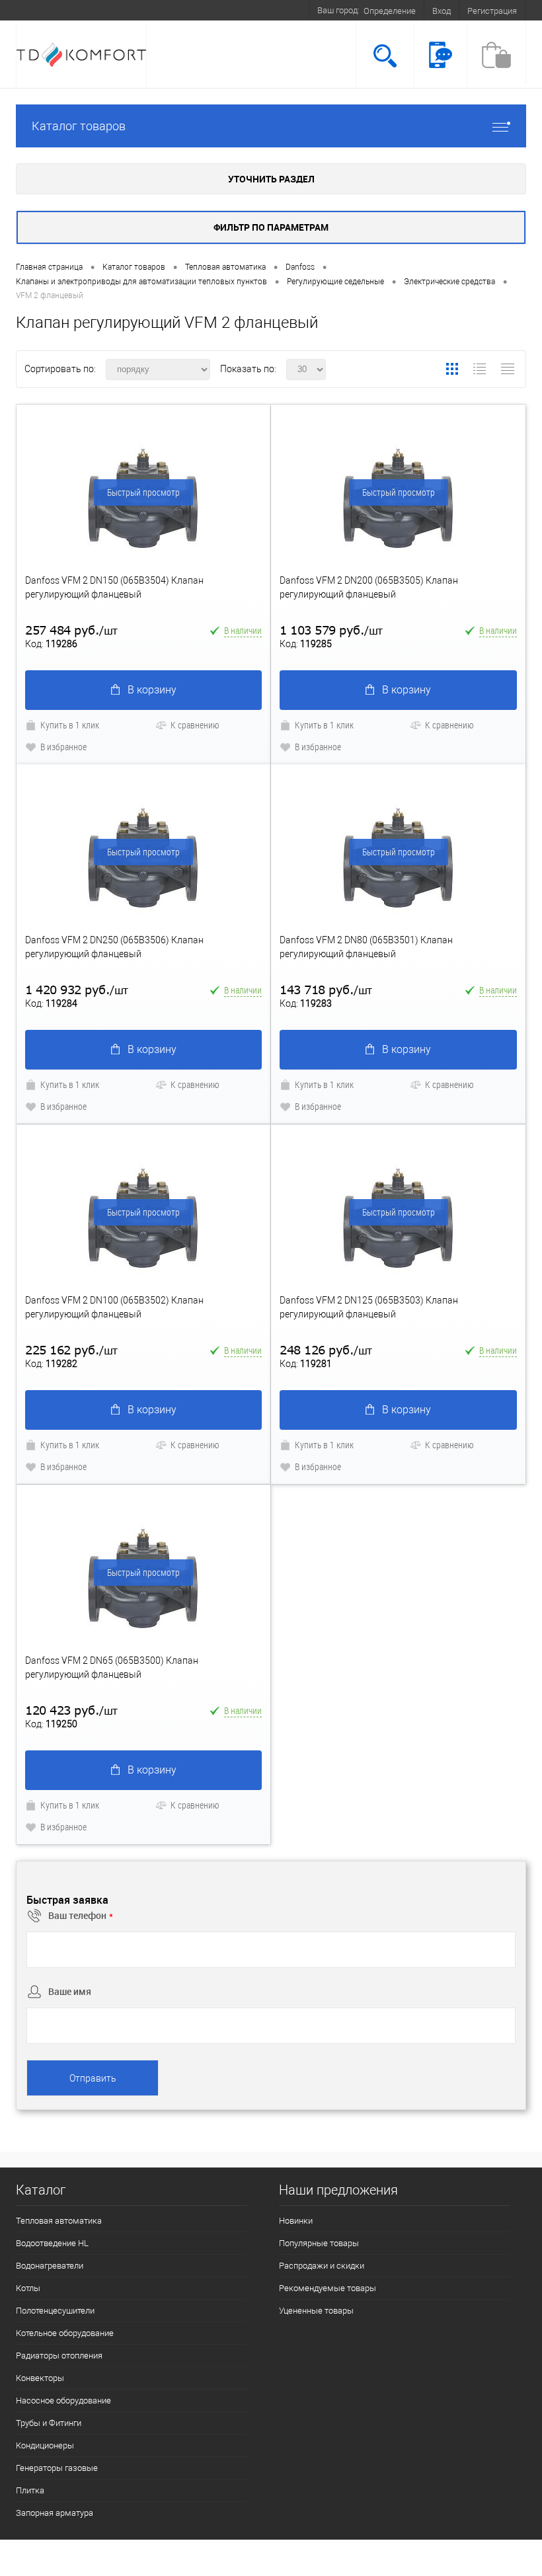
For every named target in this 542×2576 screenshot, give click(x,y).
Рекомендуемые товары (328, 2288)
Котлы (28, 2288)
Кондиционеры (45, 2445)
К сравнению (195, 725)
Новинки (296, 2221)
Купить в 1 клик (70, 725)
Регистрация (492, 11)
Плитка (30, 2490)
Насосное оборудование (63, 2400)
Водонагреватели (50, 2266)
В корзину (152, 690)
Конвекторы (40, 2378)
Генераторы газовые (57, 2468)
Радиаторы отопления (59, 2356)
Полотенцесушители (55, 2311)
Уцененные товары (316, 2311)
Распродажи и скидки (322, 2266)
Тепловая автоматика (59, 2221)
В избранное (63, 747)
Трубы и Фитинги (49, 2423)
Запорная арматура (55, 2513)
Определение (390, 11)
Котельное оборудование (65, 2333)
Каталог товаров (79, 126)
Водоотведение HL (52, 2243)
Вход (442, 11)
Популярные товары (319, 2243)
